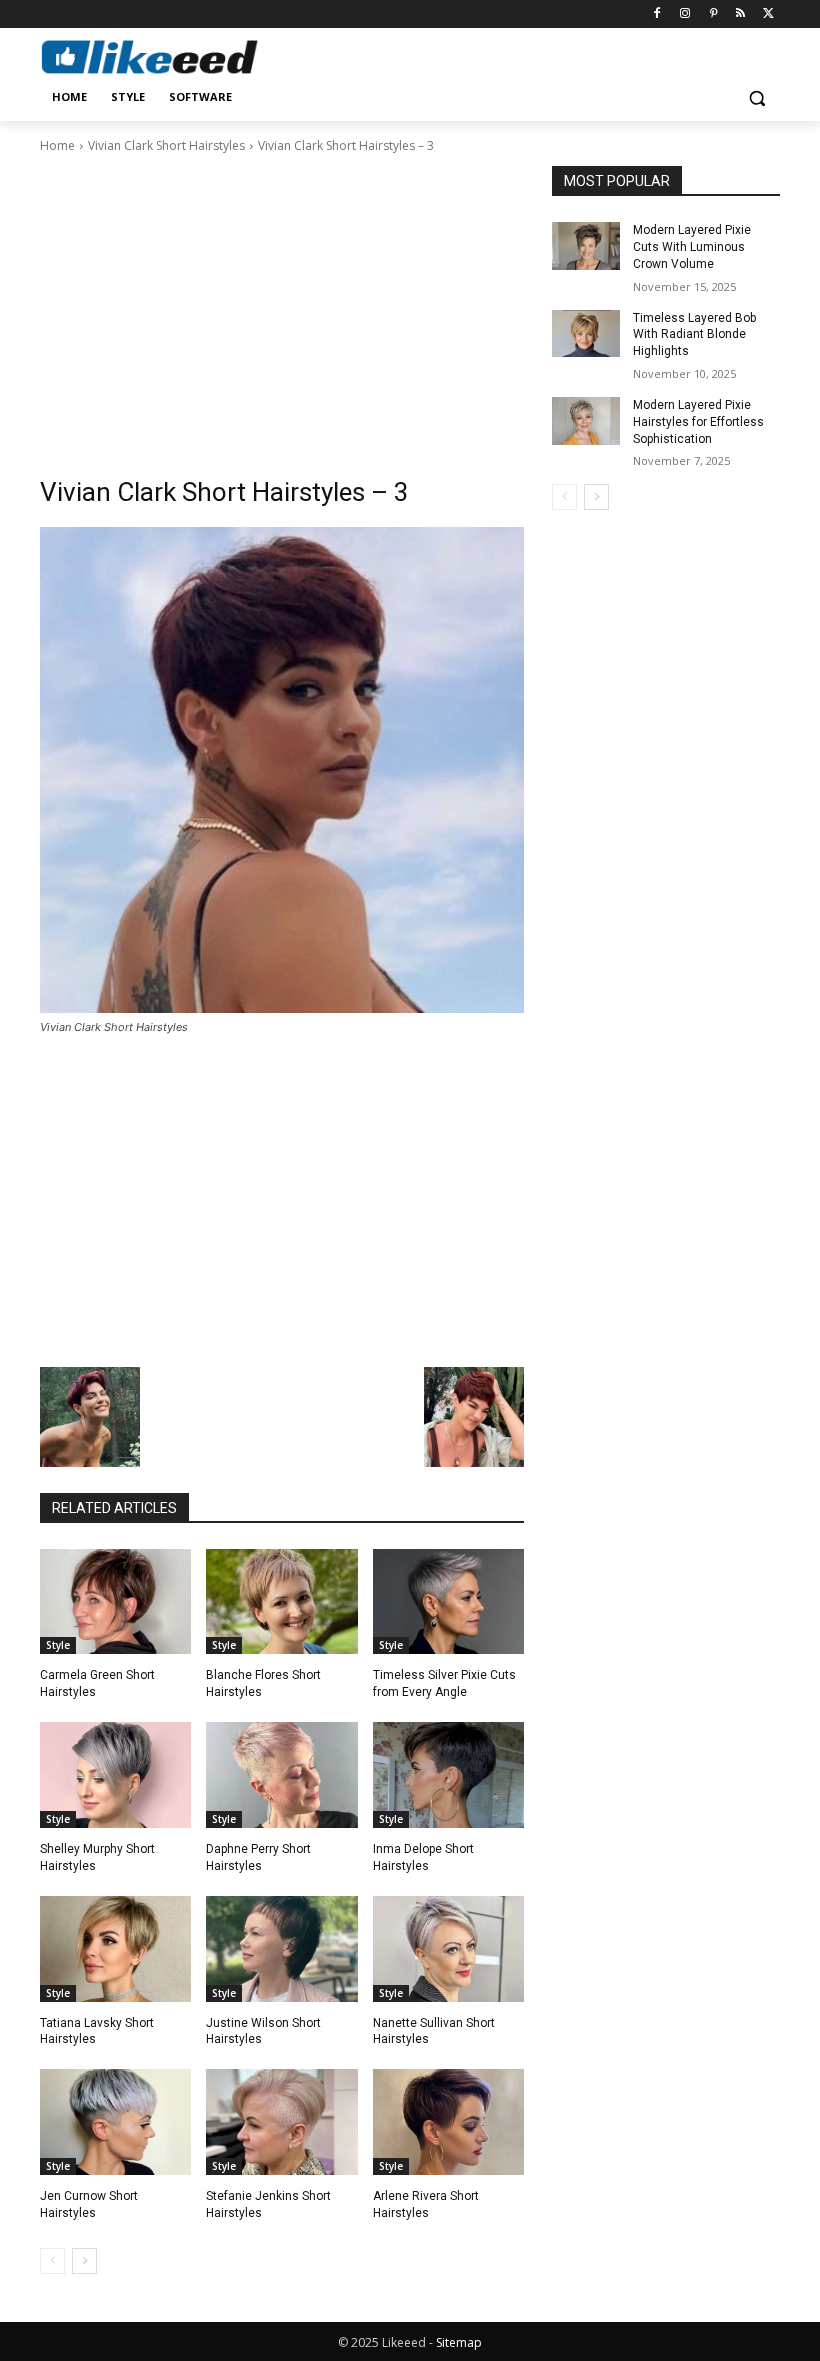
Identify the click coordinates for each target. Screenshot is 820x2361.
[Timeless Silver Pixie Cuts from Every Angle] (448, 1602)
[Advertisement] (282, 306)
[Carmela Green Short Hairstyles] (115, 1602)
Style (58, 1645)
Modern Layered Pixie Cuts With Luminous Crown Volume (692, 247)
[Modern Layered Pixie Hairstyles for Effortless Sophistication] (586, 421)
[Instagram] (685, 14)
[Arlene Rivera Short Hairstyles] (448, 2122)
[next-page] (84, 2261)
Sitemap (459, 2342)
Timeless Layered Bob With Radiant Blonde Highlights (694, 335)
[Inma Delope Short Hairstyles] (448, 1775)
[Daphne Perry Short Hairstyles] (281, 1775)
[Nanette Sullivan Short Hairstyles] (448, 1949)
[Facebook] (657, 14)
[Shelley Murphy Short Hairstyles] (115, 1775)
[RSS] (740, 14)
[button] (756, 97)
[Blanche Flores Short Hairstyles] (281, 1602)
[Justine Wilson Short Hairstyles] (281, 1949)
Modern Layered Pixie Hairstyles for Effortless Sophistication (698, 422)
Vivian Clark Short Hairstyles (166, 145)
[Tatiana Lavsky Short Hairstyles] (115, 1949)
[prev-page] (52, 2261)
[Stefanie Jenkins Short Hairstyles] (281, 2122)
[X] (768, 14)
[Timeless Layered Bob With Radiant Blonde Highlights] (586, 334)
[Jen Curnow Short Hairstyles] (115, 2122)
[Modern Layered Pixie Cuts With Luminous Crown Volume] (586, 246)
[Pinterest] (713, 14)
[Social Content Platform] (176, 56)
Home (57, 145)
